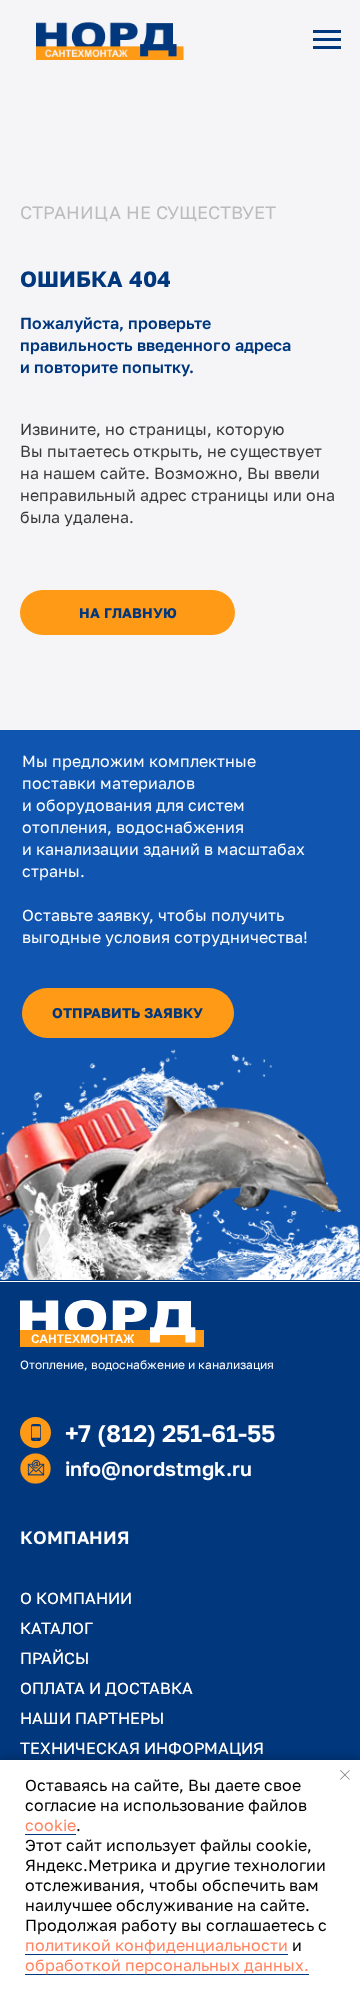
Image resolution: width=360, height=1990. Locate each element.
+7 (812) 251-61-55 (170, 1432)
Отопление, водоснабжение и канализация (147, 1364)
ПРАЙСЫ (54, 1658)
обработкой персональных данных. (167, 1965)
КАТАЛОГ (56, 1628)
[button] (128, 1013)
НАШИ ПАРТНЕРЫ (92, 1718)
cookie (50, 1825)
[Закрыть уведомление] (345, 1775)
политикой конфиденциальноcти (156, 1945)
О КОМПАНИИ (76, 1598)
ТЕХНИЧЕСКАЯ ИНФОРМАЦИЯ (142, 1748)
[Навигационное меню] (327, 40)
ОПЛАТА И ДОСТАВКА (106, 1688)
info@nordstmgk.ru (158, 1468)
